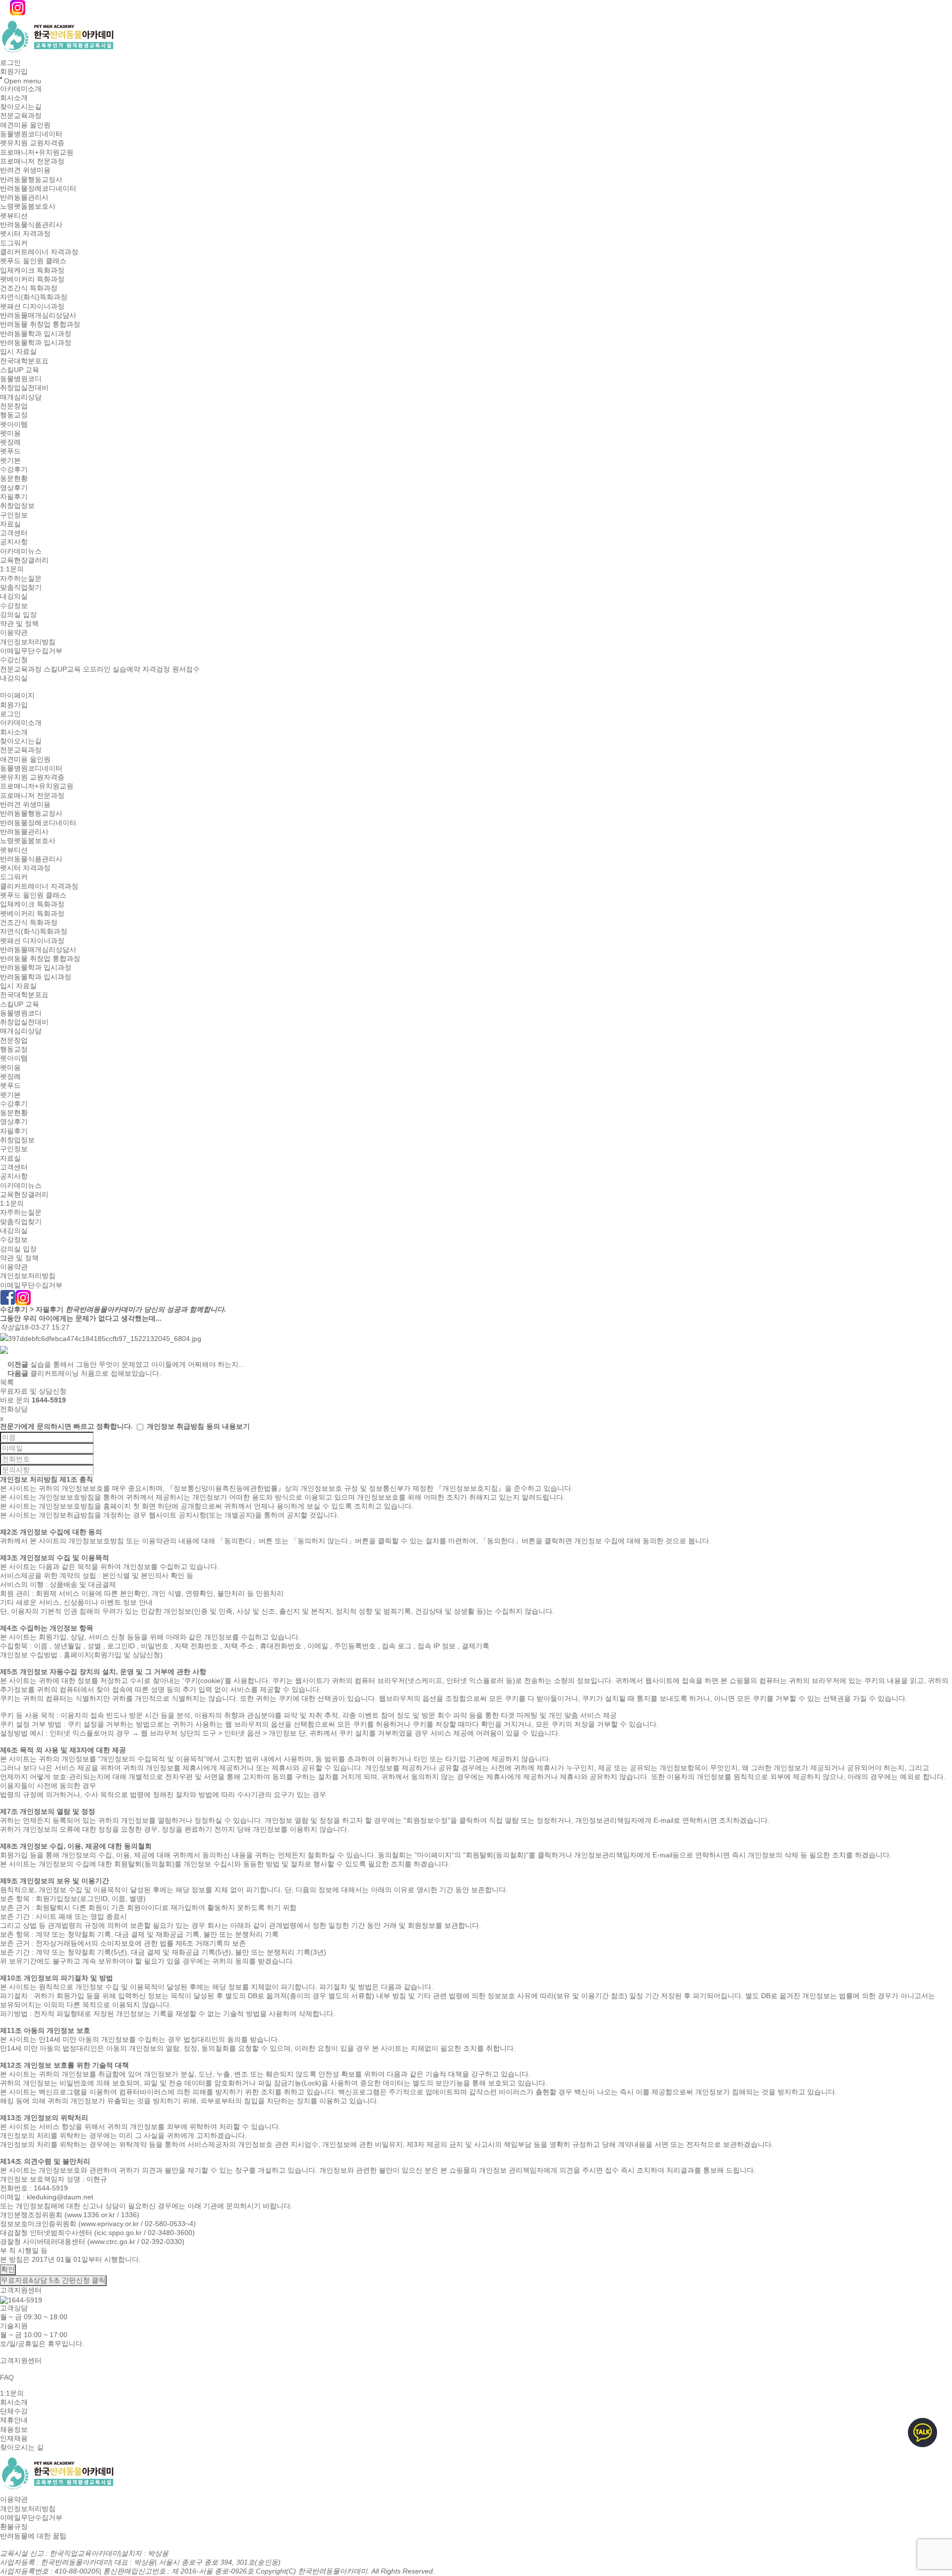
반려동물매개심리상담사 (38, 315)
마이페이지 (17, 696)
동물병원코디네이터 (31, 134)
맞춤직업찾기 (21, 587)
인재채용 (14, 2438)
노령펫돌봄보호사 (28, 207)
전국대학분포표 (24, 361)
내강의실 (14, 597)
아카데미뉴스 (21, 551)
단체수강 (14, 2411)
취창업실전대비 (24, 388)
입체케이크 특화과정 (32, 270)
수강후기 (14, 469)
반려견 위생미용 (25, 170)
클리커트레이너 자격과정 (39, 252)
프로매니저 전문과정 (32, 161)
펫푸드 (10, 451)
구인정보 (14, 515)
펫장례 (10, 442)
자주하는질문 (21, 578)
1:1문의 (12, 569)
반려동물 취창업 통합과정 (40, 325)
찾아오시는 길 (22, 2447)
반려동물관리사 (24, 197)
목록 (7, 1382)
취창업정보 (17, 506)
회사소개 (14, 98)
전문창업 (14, 406)
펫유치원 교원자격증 (32, 143)
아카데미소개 (21, 89)
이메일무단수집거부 (31, 651)
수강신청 (14, 660)
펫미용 (10, 433)
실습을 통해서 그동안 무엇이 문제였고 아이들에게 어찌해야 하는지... (137, 1364)
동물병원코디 (21, 379)
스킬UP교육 (62, 669)
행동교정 (14, 415)
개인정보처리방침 (28, 642)
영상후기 (14, 488)
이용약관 (14, 633)
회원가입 (14, 72)
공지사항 (14, 542)
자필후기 (14, 497)
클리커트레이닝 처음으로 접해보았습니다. (96, 1373)
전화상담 (14, 1409)
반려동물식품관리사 (31, 224)
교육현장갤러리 (24, 560)
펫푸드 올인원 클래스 (33, 261)
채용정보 (14, 2429)
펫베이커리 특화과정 (32, 279)
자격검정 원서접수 (171, 669)
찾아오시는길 (21, 107)
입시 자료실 (18, 352)
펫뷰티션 (14, 216)
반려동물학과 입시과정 (36, 334)
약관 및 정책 (19, 623)
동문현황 (14, 479)
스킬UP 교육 (20, 370)
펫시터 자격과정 (25, 234)
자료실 (10, 524)
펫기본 (10, 460)
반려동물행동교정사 (31, 179)
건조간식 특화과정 (29, 288)
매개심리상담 (21, 397)
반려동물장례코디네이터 (38, 188)
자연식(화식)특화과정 (34, 297)
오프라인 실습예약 (112, 669)
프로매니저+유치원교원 (37, 152)
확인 (8, 2269)
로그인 (10, 62)
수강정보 (14, 606)
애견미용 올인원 (25, 125)
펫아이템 (14, 424)
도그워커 (14, 243)
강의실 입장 (18, 615)
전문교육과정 (21, 116)
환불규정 (14, 2527)
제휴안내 (14, 2420)
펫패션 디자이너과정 (32, 306)
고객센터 (14, 533)
